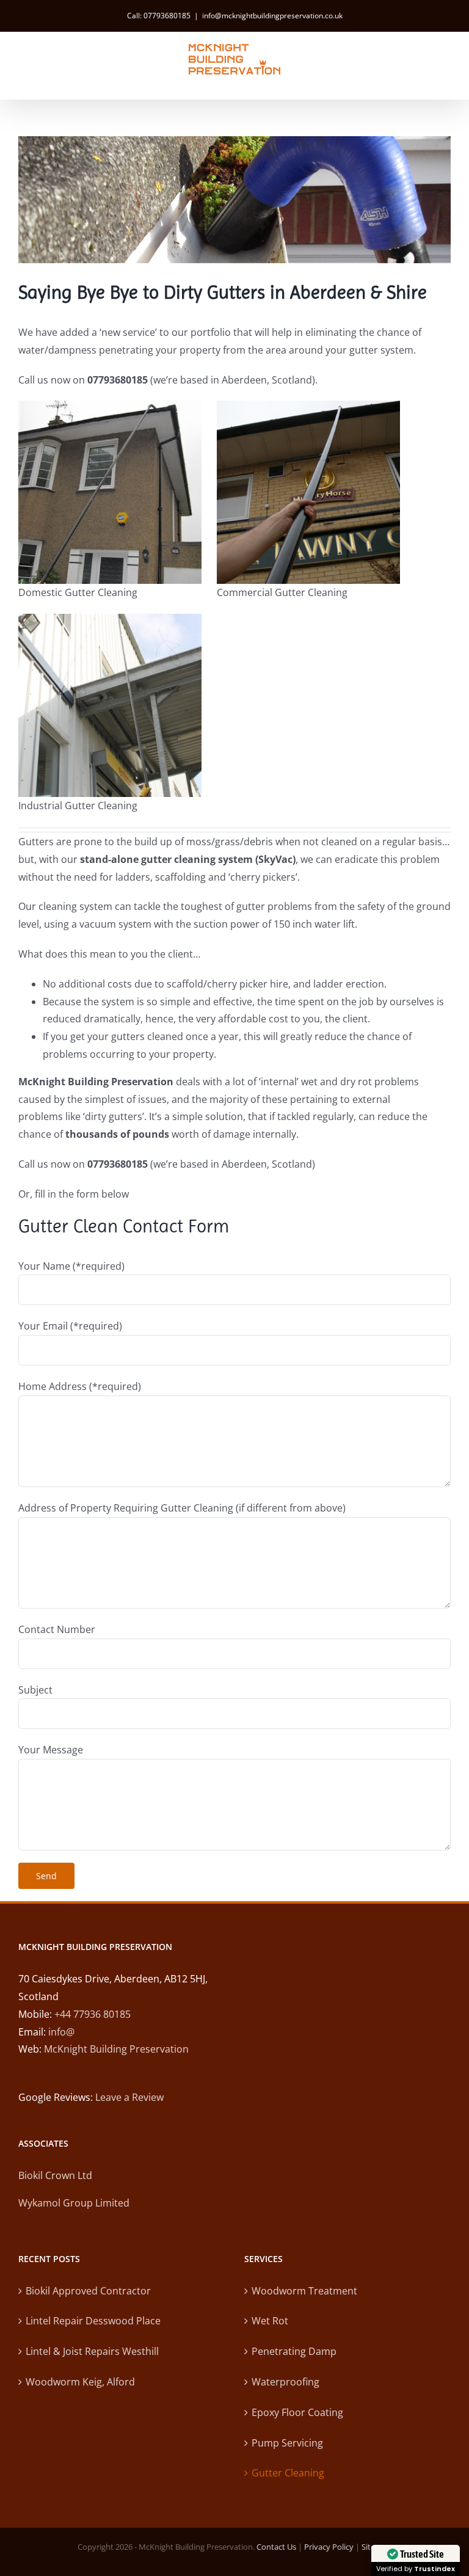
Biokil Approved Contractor (88, 2291)
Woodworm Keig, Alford (80, 2382)
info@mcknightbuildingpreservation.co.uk (272, 16)
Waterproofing (285, 2382)
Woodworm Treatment (304, 2291)
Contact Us (276, 2547)
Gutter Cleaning (288, 2473)
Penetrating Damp (294, 2351)
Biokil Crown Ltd (55, 2175)
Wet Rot (270, 2321)
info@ (61, 2032)
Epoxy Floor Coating (297, 2412)
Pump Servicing (287, 2443)
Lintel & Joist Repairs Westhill (92, 2351)
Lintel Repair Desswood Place (93, 2321)
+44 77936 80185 (93, 2014)
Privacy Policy (329, 2547)
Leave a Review (129, 2097)
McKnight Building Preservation (116, 2049)
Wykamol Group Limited (74, 2203)
